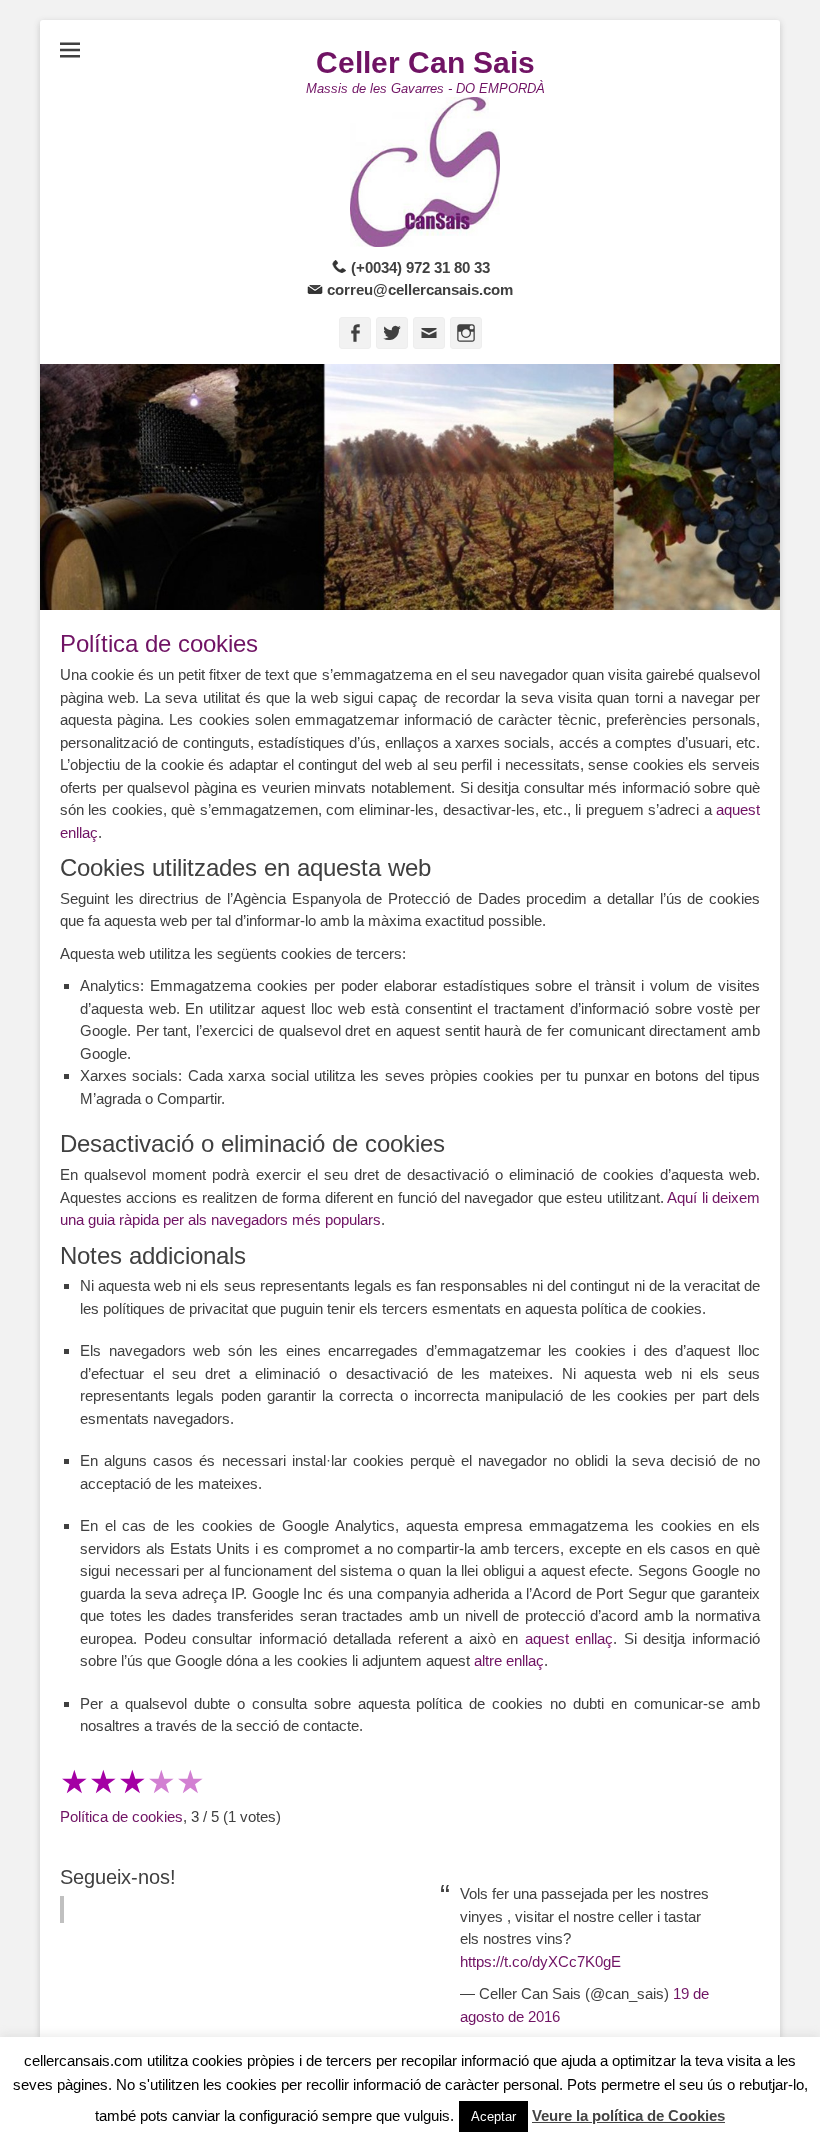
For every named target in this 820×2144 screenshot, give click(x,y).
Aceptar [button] (493, 2116)
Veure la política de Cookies (628, 2115)
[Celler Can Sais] (425, 172)
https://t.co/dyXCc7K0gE (540, 1961)
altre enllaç (509, 1660)
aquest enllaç (569, 1638)
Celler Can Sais (425, 62)
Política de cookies (121, 1816)
